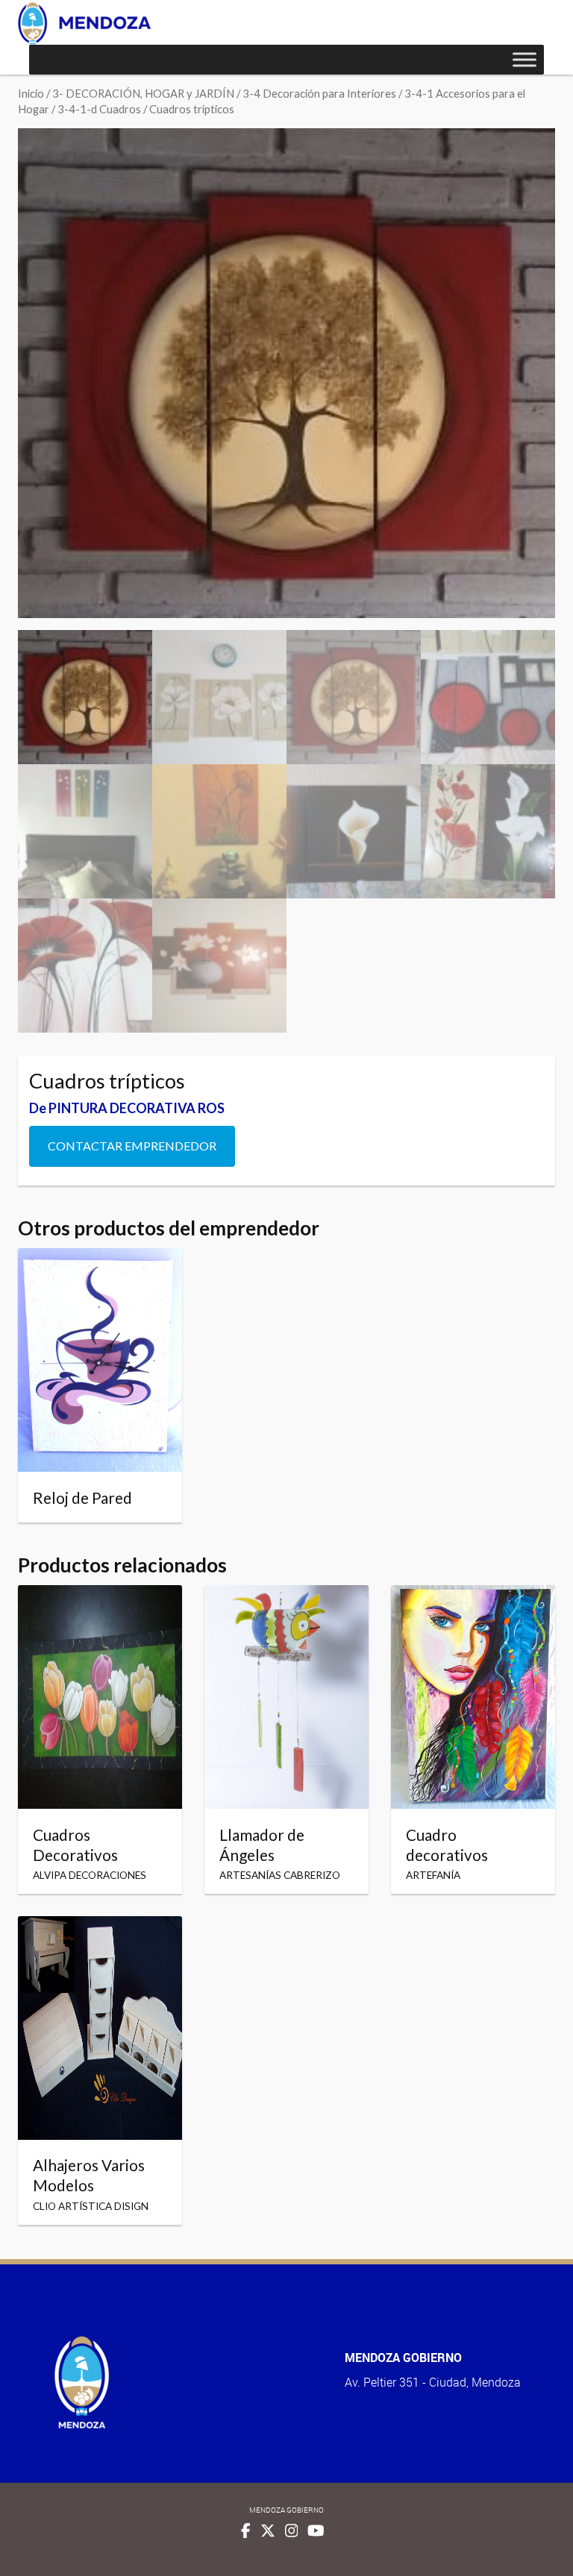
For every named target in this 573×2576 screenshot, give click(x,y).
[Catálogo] (84, 23)
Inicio (31, 93)
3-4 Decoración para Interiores (319, 93)
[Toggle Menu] (525, 59)
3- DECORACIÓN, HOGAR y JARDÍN (143, 93)
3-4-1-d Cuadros (99, 109)
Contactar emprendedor (132, 1146)
